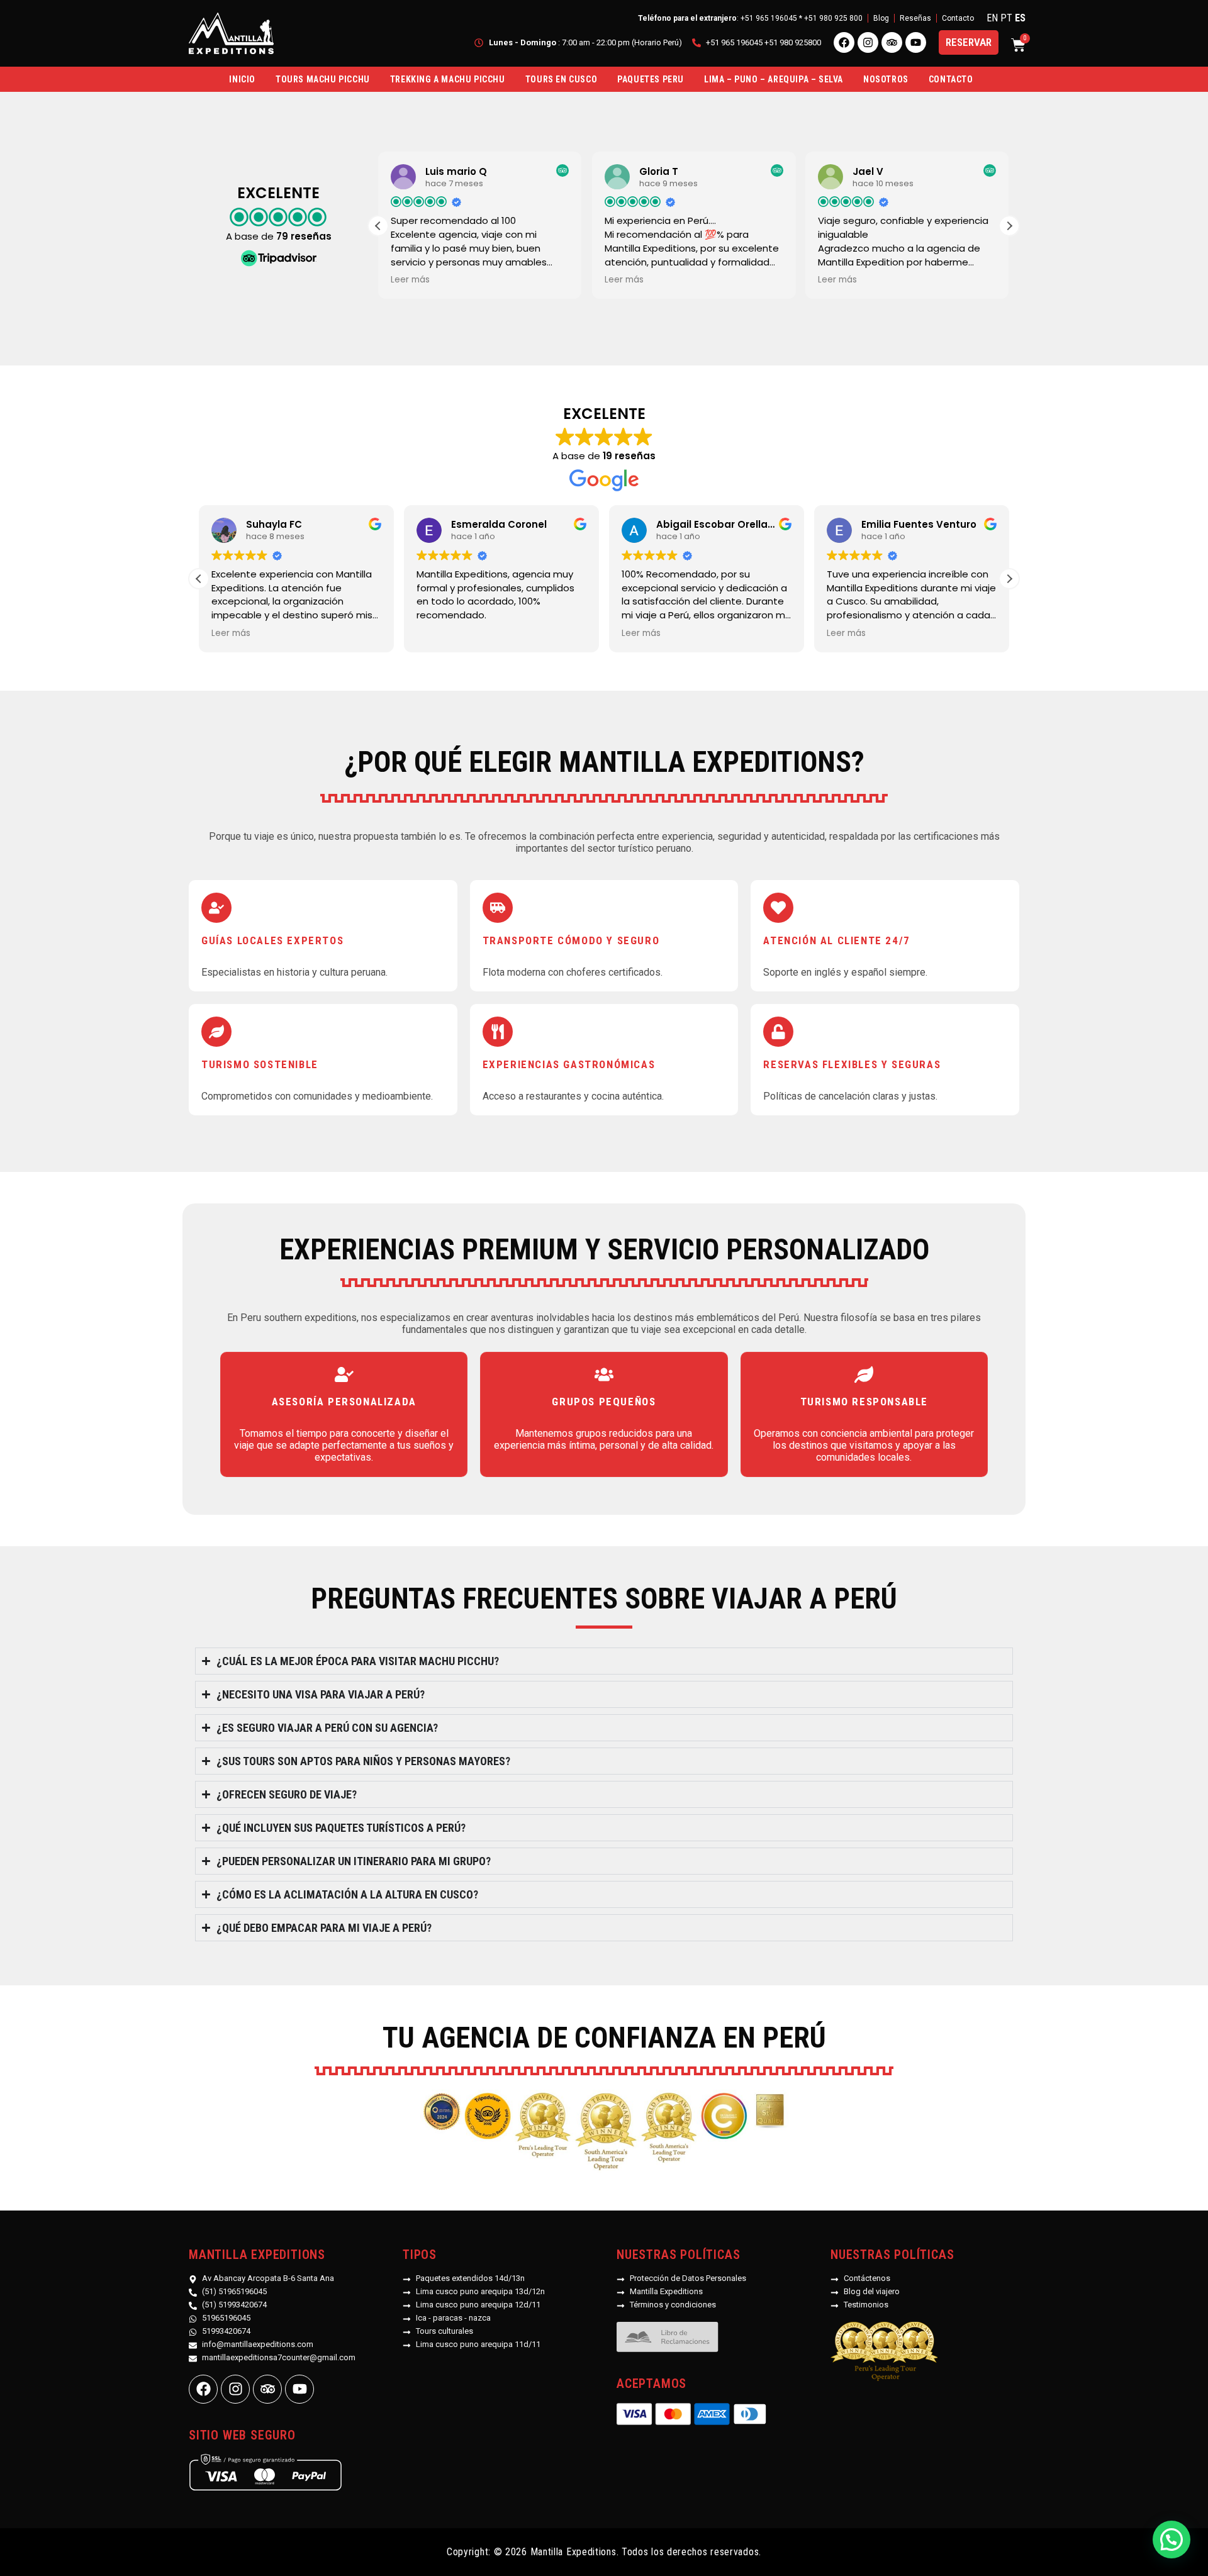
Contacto (951, 79)
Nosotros (886, 79)
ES (1020, 18)
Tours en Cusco (561, 79)
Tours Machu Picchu (323, 79)
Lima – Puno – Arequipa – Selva (774, 79)
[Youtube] (916, 42)
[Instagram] (868, 42)
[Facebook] (844, 42)
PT (1006, 18)
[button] (1009, 226)
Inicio (242, 79)
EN (992, 18)
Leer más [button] (410, 280)
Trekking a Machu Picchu (448, 79)
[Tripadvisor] (892, 42)
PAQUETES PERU (651, 79)
